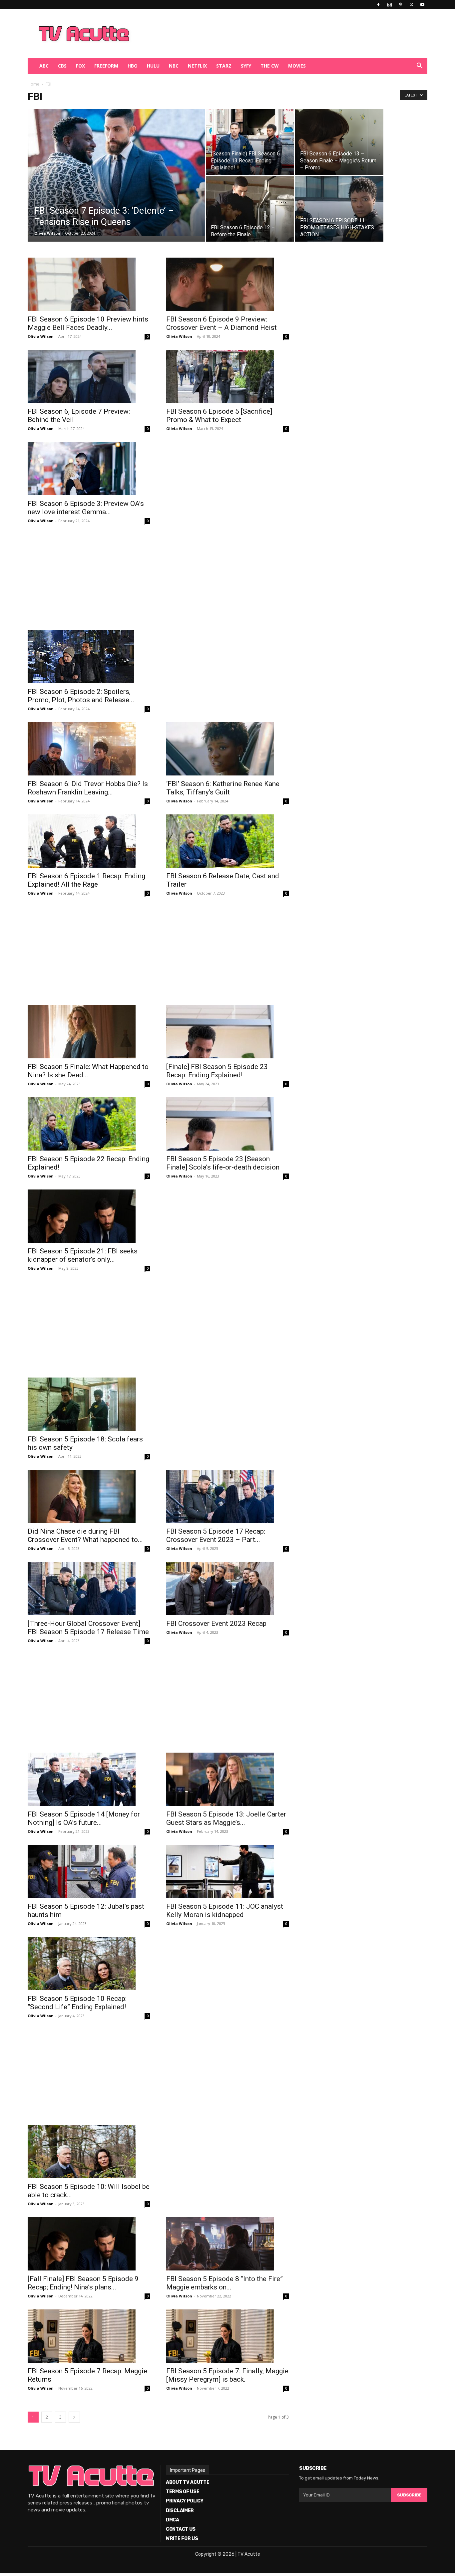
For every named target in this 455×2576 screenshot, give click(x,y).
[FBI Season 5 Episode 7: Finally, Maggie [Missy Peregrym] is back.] (227, 2336)
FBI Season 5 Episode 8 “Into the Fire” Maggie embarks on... (225, 2283)
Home (33, 84)
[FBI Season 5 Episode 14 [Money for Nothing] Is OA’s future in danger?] (89, 1779)
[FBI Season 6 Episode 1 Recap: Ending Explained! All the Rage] (89, 841)
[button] (419, 66)
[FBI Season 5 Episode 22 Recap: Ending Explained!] (89, 1124)
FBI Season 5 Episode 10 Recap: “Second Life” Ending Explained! (77, 2003)
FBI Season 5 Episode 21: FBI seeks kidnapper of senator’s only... (83, 1255)
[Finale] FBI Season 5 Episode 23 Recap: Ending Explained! (217, 1071)
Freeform (106, 66)
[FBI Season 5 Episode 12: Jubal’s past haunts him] (89, 1871)
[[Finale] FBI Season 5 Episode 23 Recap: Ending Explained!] (227, 1032)
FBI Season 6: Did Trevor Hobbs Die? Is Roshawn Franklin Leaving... (88, 788)
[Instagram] (389, 5)
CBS (62, 66)
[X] (411, 5)
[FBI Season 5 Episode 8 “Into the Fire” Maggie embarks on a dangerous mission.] (227, 2244)
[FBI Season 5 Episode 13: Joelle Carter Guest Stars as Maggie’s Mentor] (227, 1779)
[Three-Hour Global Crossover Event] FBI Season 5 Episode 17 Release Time (88, 1628)
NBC (174, 66)
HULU (153, 66)
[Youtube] (422, 5)
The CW (270, 66)
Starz (224, 66)
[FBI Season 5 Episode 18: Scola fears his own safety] (89, 1404)
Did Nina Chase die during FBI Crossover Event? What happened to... (85, 1535)
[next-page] (74, 2417)
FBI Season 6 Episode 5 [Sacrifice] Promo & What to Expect (219, 416)
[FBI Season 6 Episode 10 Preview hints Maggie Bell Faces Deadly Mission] (89, 284)
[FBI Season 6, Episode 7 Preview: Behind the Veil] (89, 376)
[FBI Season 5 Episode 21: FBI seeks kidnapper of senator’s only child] (89, 1216)
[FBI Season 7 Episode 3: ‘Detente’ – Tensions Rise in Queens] (116, 172)
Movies (297, 66)
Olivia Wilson (47, 233)
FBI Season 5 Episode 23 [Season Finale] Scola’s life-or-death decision (223, 1163)
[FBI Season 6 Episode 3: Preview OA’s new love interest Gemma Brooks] (89, 469)
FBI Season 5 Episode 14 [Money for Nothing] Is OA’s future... (84, 1818)
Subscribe (409, 2495)
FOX (80, 66)
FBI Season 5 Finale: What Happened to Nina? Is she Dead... (88, 1071)
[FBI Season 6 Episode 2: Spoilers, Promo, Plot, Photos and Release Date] (89, 657)
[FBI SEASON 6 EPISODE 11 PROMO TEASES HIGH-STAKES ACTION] (339, 209)
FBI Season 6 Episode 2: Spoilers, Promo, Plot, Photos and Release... (81, 696)
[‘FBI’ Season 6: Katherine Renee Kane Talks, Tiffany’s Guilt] (227, 749)
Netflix (197, 66)
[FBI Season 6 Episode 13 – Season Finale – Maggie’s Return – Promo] (339, 142)
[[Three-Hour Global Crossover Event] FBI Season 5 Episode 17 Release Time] (89, 1589)
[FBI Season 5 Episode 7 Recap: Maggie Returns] (89, 2336)
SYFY (246, 66)
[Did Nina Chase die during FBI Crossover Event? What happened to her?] (89, 1496)
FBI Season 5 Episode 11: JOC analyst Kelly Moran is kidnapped (225, 1911)
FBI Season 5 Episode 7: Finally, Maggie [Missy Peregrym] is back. (227, 2375)
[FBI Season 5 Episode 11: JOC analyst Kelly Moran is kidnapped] (227, 1871)
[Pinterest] (400, 5)
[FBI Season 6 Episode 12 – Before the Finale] (250, 209)
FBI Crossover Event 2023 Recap (216, 1623)
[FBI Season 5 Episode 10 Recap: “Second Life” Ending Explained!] (89, 1964)
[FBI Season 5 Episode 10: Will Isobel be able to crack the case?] (89, 2152)
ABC (44, 66)
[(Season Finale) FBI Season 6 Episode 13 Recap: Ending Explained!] (250, 142)
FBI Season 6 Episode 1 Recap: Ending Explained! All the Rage (86, 880)
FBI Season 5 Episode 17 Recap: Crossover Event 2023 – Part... (216, 1535)
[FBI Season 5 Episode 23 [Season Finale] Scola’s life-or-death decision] (227, 1124)
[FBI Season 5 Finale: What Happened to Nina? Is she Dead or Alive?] (89, 1032)
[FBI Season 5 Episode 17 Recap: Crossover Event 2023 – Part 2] (227, 1496)
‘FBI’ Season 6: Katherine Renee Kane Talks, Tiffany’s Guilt (223, 788)
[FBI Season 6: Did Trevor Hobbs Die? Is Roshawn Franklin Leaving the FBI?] (89, 749)
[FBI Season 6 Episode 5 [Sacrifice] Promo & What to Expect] (227, 376)
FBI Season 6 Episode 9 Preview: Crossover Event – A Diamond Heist (222, 323)
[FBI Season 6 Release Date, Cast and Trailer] (227, 841)
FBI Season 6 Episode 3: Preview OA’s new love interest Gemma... (86, 508)
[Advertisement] (262, 34)
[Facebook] (378, 5)
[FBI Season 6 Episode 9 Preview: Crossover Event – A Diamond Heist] (227, 284)
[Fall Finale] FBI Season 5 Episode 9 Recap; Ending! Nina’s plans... (83, 2283)
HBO (133, 66)
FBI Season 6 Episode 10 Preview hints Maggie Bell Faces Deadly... (88, 323)
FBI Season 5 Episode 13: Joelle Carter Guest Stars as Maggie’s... (226, 1818)
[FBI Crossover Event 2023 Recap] (227, 1589)
